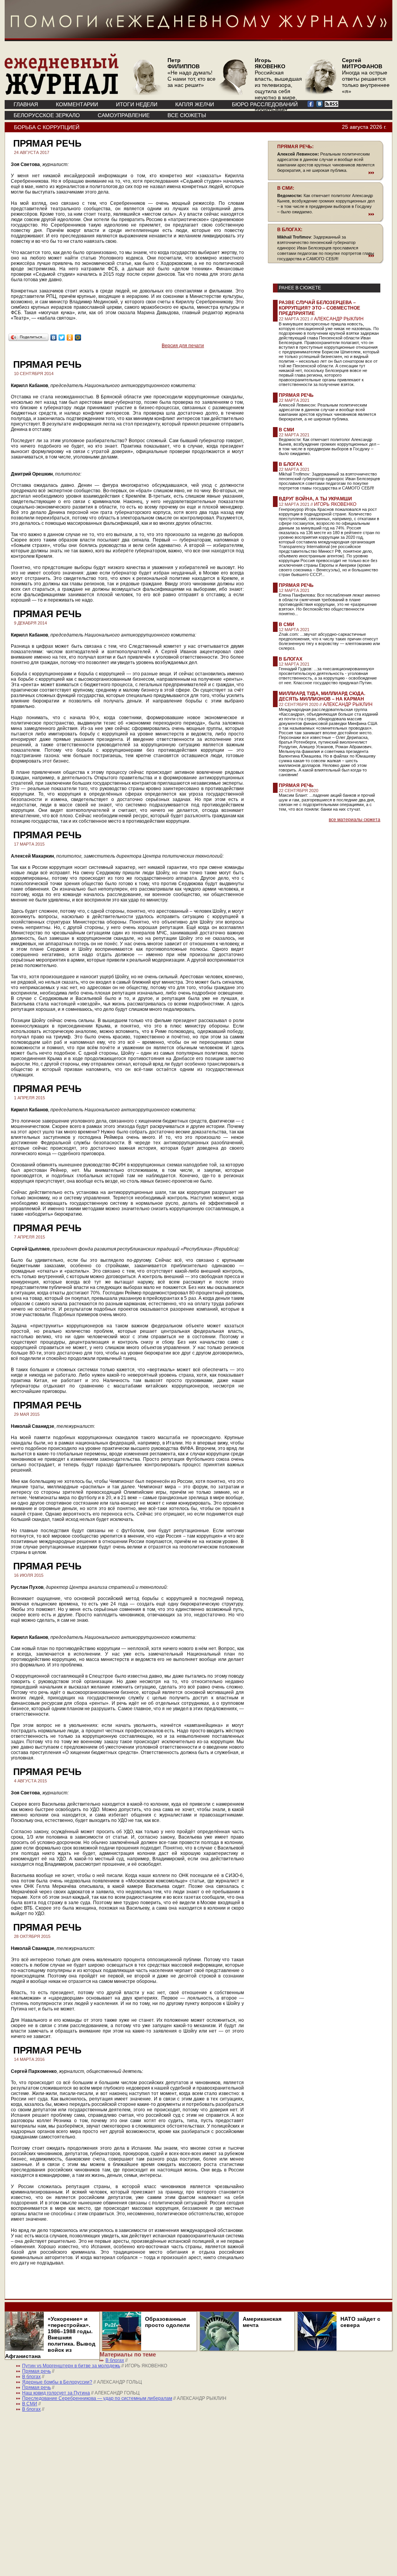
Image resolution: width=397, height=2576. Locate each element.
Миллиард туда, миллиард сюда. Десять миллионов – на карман (322, 696)
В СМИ (287, 430)
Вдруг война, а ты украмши (315, 499)
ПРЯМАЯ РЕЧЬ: (295, 147)
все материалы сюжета (355, 820)
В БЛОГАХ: (290, 230)
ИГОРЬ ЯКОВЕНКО (335, 504)
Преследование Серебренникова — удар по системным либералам (97, 2398)
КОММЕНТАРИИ (77, 104)
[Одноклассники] (70, 337)
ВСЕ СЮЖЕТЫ (187, 115)
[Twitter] (62, 337)
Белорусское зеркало (47, 115)
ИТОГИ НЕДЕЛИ (137, 104)
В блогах (291, 464)
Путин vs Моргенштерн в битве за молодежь (71, 2366)
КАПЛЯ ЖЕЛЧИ (195, 104)
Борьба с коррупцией (47, 127)
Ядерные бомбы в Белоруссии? (57, 2382)
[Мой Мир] (78, 337)
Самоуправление (124, 115)
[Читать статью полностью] (326, 173)
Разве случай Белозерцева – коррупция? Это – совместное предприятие (319, 308)
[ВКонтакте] (54, 337)
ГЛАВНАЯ (26, 104)
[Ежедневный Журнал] (62, 93)
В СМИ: (286, 188)
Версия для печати (183, 346)
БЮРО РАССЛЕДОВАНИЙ (265, 104)
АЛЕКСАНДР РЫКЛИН (339, 319)
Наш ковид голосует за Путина (56, 2393)
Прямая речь (296, 395)
